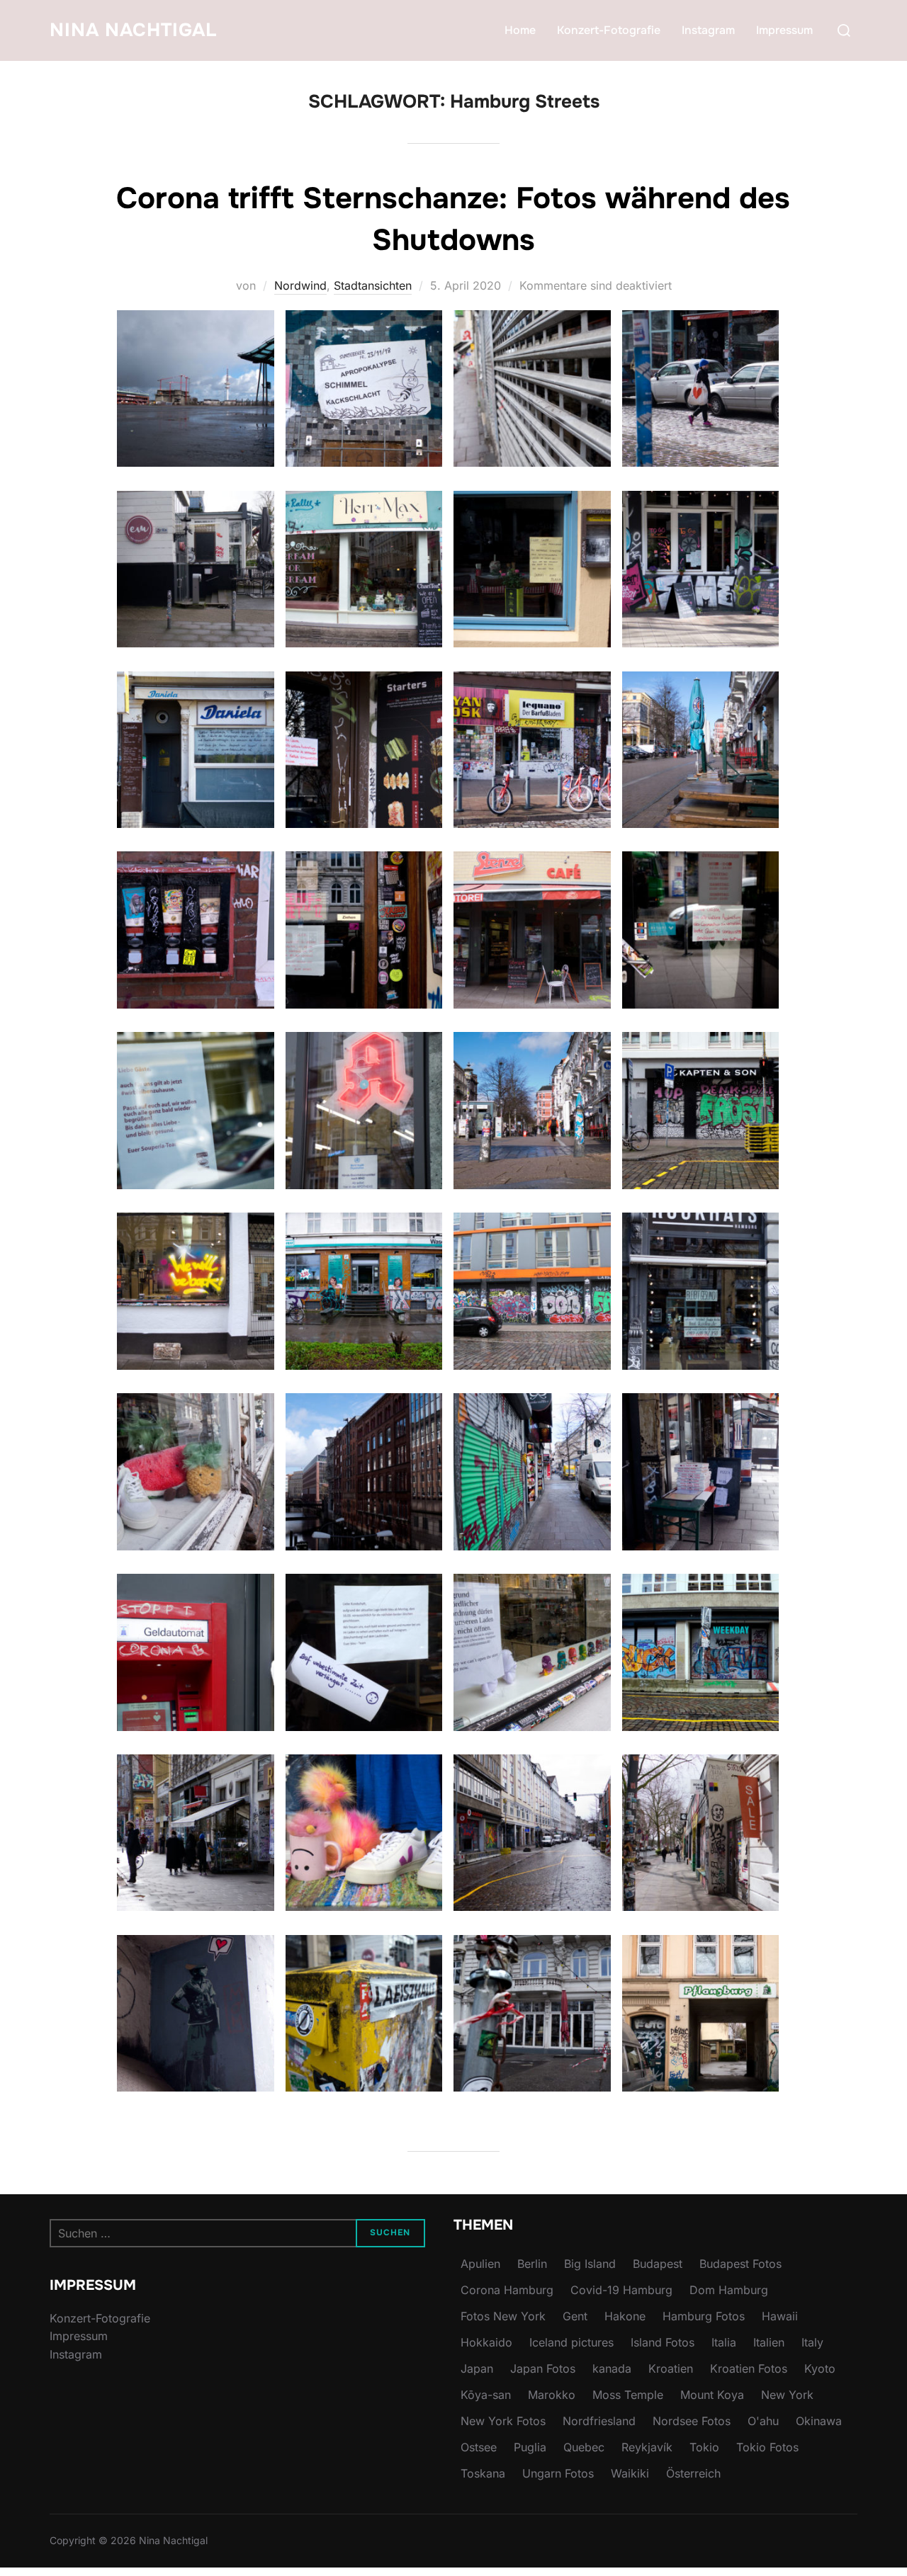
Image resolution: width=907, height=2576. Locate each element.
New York (787, 2395)
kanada (612, 2368)
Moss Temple (628, 2395)
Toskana (483, 2473)
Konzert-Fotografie (609, 30)
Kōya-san (486, 2395)
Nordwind (300, 285)
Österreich (693, 2473)
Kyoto (820, 2368)
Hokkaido (486, 2342)
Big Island (590, 2264)
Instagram (708, 30)
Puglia (530, 2447)
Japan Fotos (543, 2368)
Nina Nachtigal (133, 30)
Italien (769, 2342)
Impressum (784, 30)
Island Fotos (663, 2342)
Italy (812, 2342)
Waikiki (630, 2473)
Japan (477, 2368)
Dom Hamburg (729, 2290)
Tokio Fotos (767, 2447)
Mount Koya (712, 2395)
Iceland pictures (571, 2342)
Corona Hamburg (507, 2290)
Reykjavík (647, 2447)
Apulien (480, 2264)
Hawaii (780, 2316)
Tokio (704, 2447)
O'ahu (763, 2421)
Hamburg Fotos (704, 2316)
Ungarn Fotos (558, 2473)
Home (520, 30)
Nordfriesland (599, 2421)
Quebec (584, 2447)
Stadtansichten (373, 285)
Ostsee (479, 2447)
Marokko (552, 2395)
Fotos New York (503, 2316)
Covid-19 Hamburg (621, 2290)
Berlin (532, 2264)
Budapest (658, 2264)
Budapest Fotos (740, 2264)
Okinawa (819, 2421)
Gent (575, 2316)
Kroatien (671, 2368)
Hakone (625, 2316)
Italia (724, 2342)
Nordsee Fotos (692, 2421)
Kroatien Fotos (749, 2368)
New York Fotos (503, 2421)
